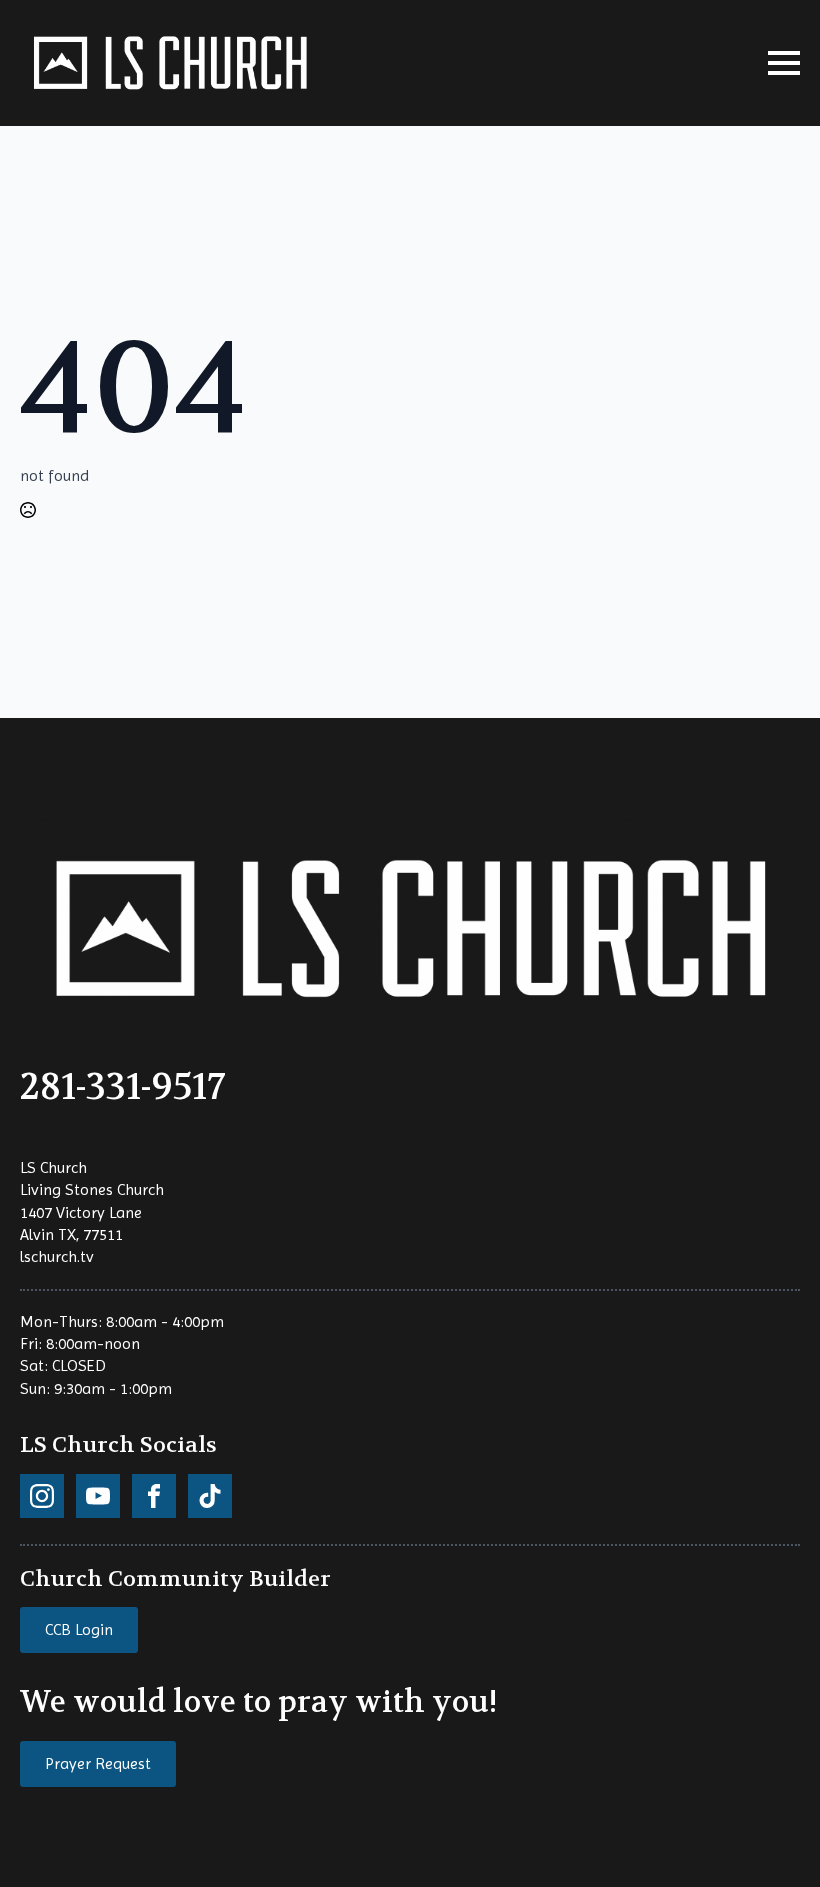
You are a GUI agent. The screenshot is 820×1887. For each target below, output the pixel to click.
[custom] (42, 1496)
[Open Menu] (784, 63)
